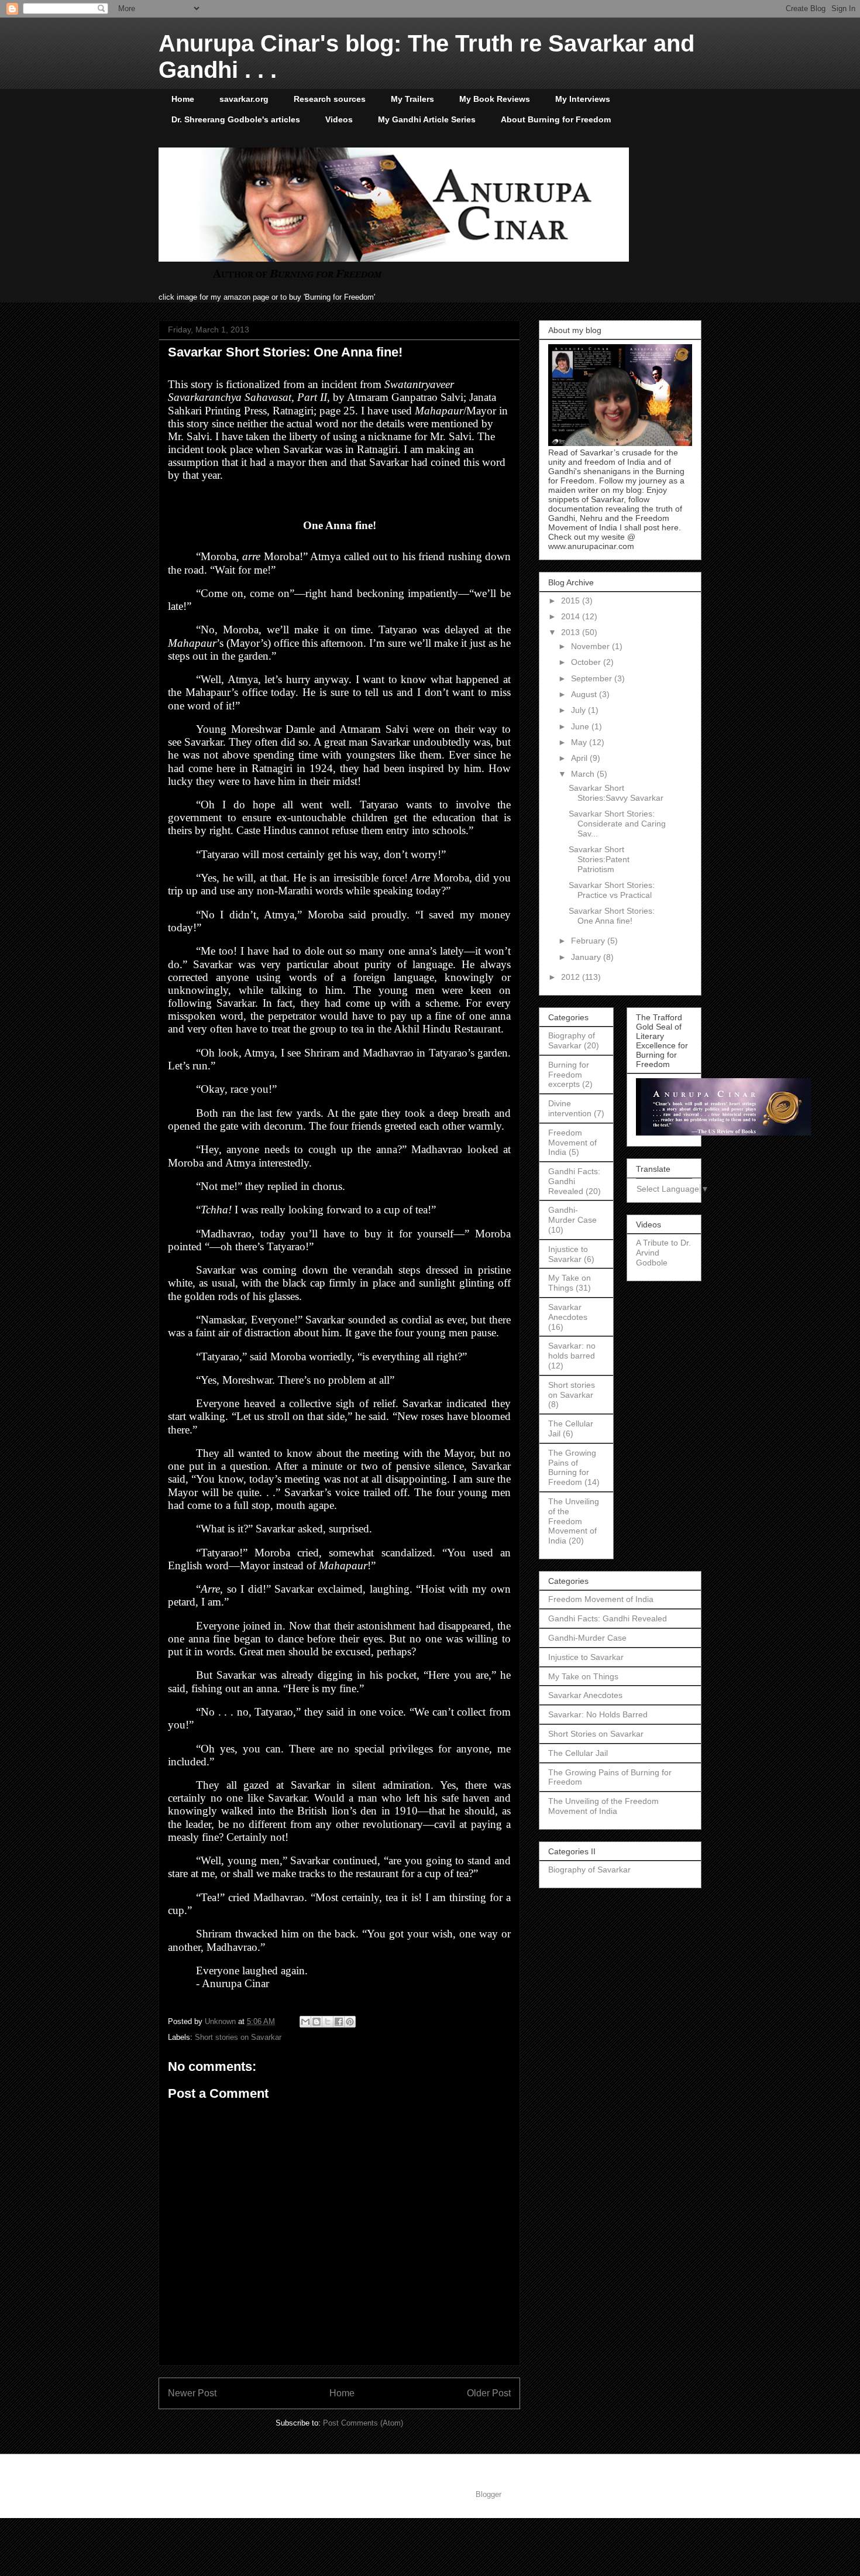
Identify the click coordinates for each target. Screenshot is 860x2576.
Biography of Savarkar (572, 1040)
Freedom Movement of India (572, 1143)
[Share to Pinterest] (350, 2022)
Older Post (489, 2393)
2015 (572, 601)
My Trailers (412, 99)
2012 (572, 977)
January (587, 957)
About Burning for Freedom (556, 119)
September (593, 678)
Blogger (488, 2494)
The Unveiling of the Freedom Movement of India (574, 1521)
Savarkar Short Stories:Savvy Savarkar (616, 793)
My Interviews (583, 99)
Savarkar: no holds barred (572, 1351)
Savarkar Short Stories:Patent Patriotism (599, 859)
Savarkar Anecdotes (568, 1312)
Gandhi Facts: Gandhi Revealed (574, 1181)
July (579, 710)
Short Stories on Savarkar (596, 1734)
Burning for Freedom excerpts (569, 1075)
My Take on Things (570, 1283)
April (580, 758)
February (589, 941)
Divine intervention (570, 1108)
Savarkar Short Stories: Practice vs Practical (612, 890)
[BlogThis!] (317, 2022)
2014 (572, 616)
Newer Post (192, 2393)
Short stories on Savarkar (238, 2037)
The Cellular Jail (578, 1753)
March (584, 774)
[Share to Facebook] (339, 2022)
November (591, 646)
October (587, 662)
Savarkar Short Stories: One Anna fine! (612, 916)
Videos (339, 119)
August (585, 694)
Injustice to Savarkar (568, 1254)
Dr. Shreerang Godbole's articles (236, 119)
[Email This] (305, 2022)
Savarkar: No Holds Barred (598, 1714)
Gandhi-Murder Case (572, 1215)
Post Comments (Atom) (363, 2423)
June (581, 726)
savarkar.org (244, 99)
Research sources (330, 99)
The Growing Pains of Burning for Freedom (572, 1467)
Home (183, 99)
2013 (572, 632)
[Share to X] (328, 2022)
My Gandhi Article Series (427, 119)
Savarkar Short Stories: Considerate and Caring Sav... (617, 824)
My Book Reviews (495, 99)
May (580, 742)
